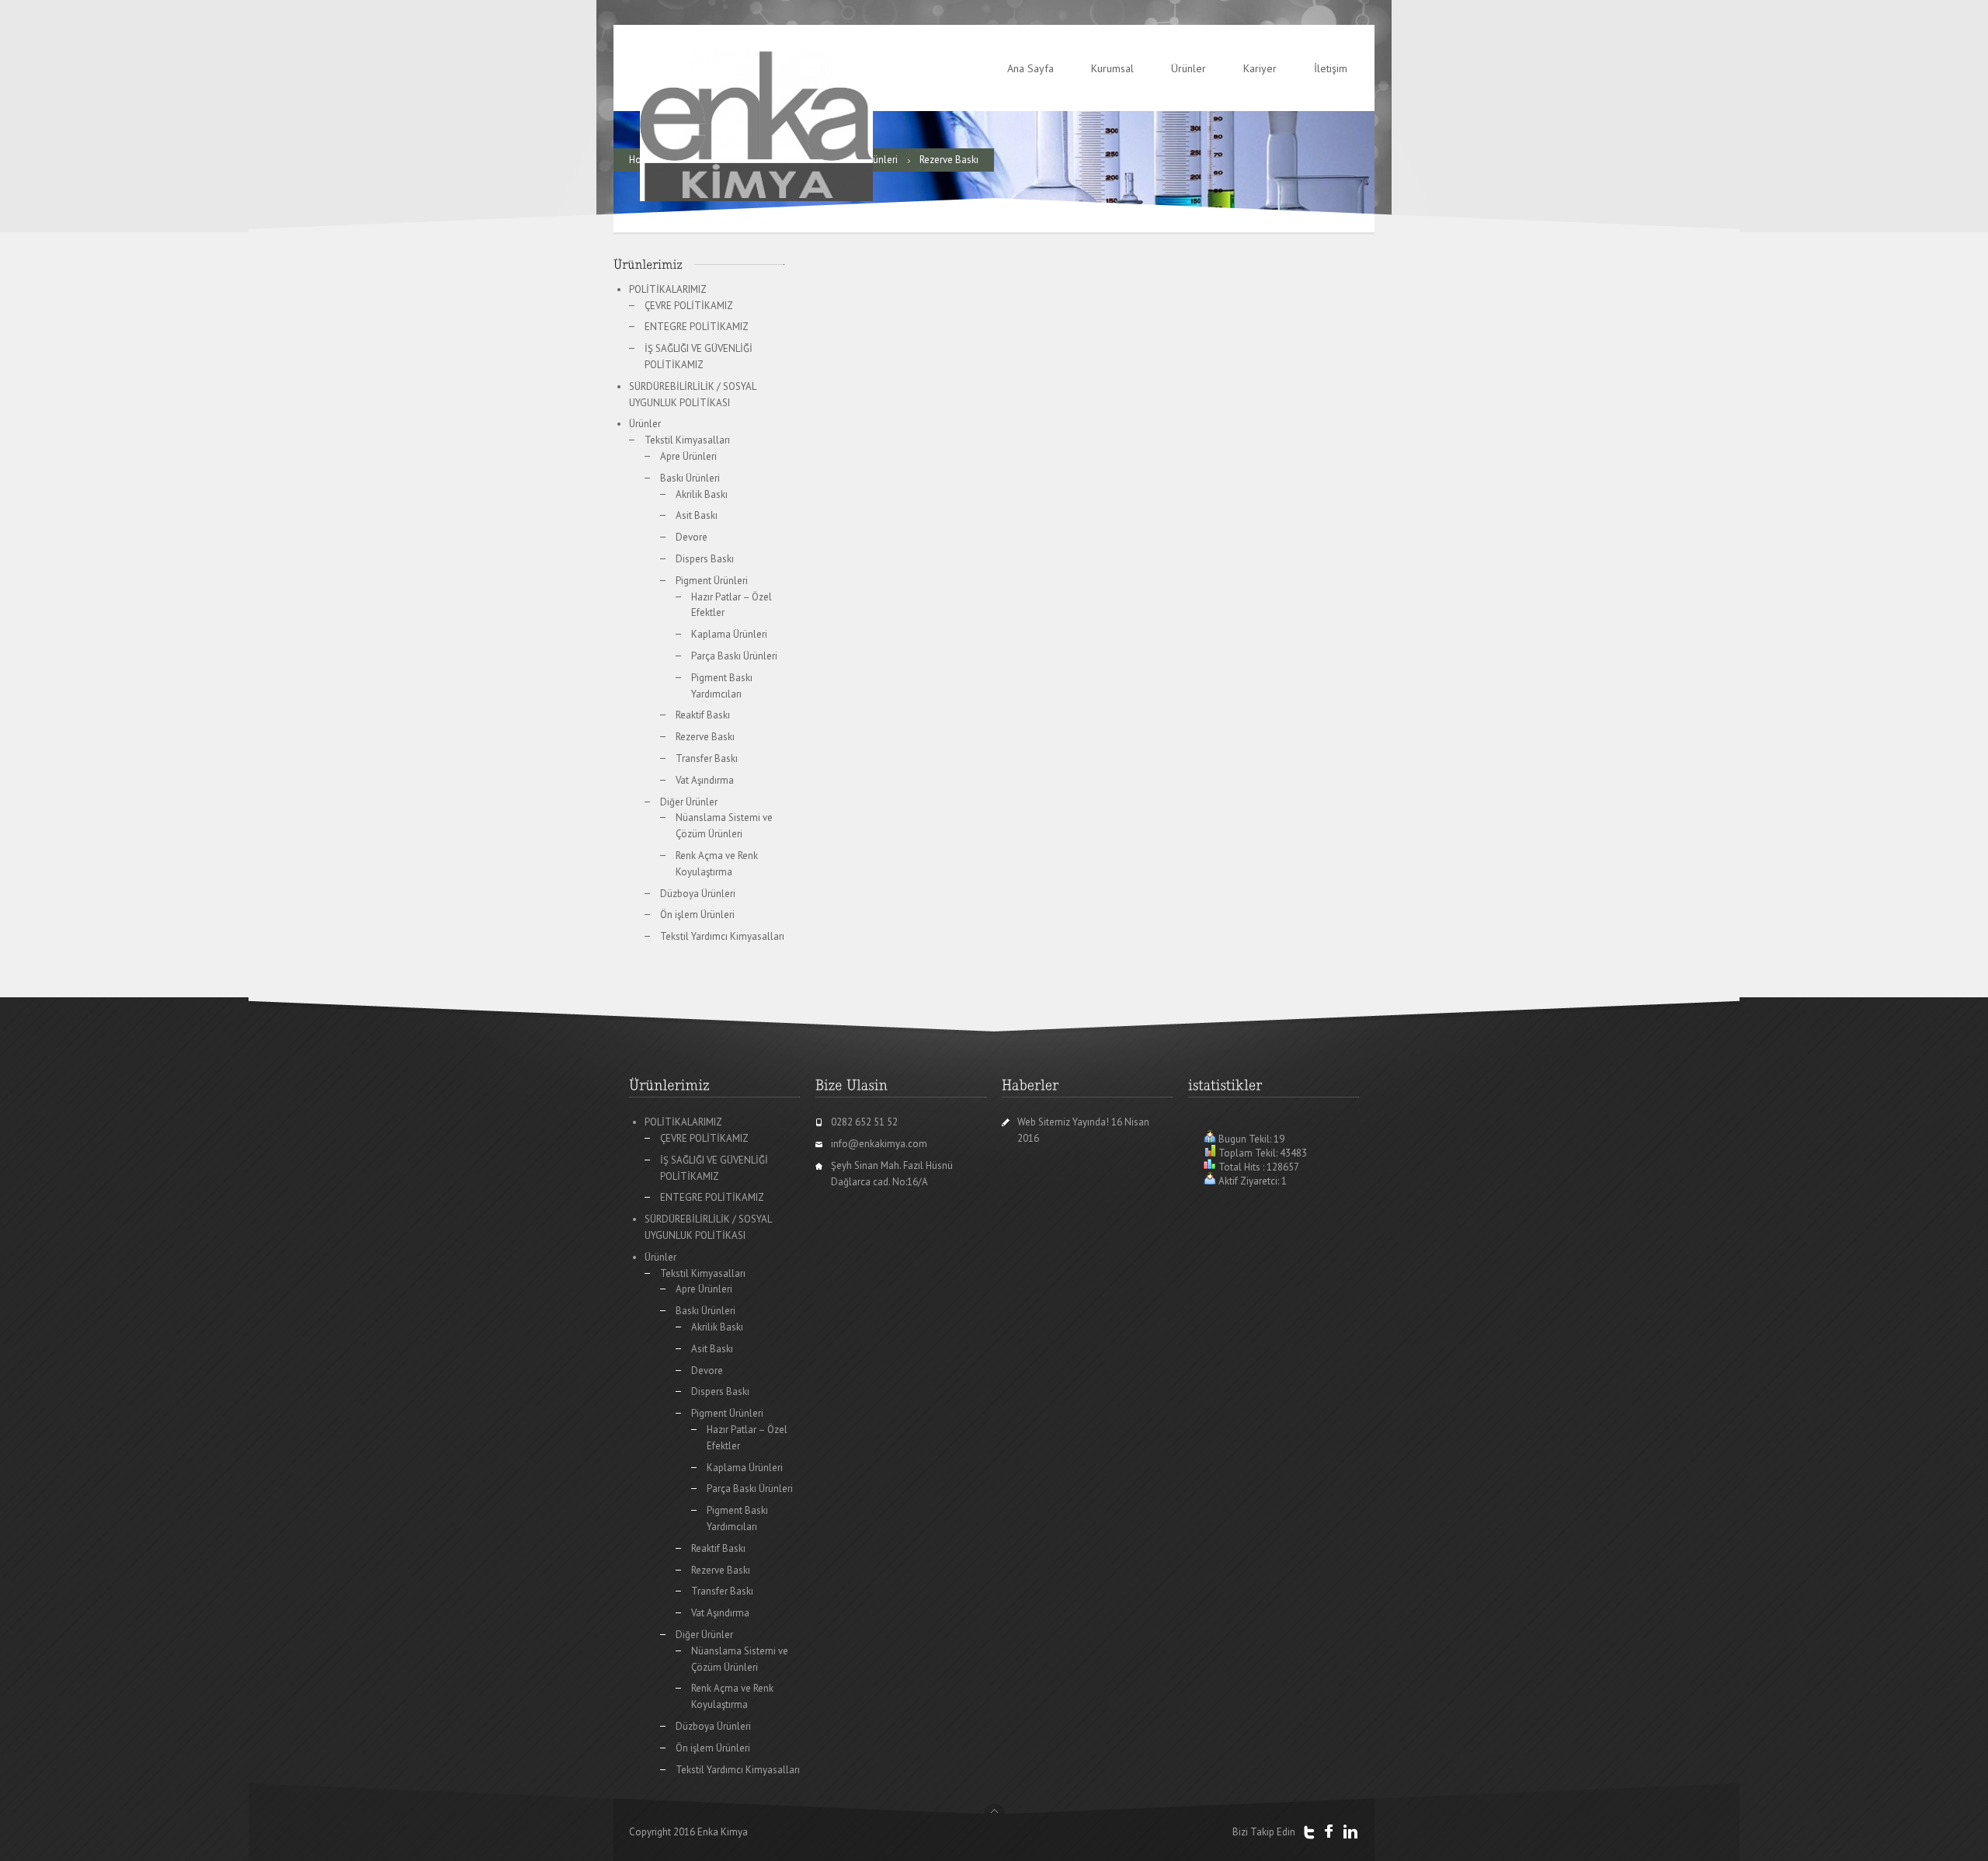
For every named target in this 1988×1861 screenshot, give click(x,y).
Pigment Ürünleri (712, 581)
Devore (692, 537)
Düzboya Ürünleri (698, 894)
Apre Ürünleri (688, 456)
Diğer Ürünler (689, 802)
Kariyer (1260, 68)
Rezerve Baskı (705, 737)
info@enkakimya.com (879, 1144)
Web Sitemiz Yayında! (1063, 1122)
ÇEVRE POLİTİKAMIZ (689, 306)
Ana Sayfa (1030, 68)
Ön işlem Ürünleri (697, 915)
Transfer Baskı (707, 758)
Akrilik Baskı (702, 494)
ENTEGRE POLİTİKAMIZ (697, 327)
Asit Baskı (697, 515)
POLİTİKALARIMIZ (668, 289)
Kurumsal (1112, 68)
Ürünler (1189, 68)
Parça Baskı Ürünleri (734, 656)
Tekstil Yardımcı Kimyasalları (722, 936)
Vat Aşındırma (705, 780)
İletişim (1331, 68)
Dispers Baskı (705, 559)
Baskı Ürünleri (690, 478)
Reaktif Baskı (703, 715)
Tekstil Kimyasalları (687, 440)
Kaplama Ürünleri (729, 634)
